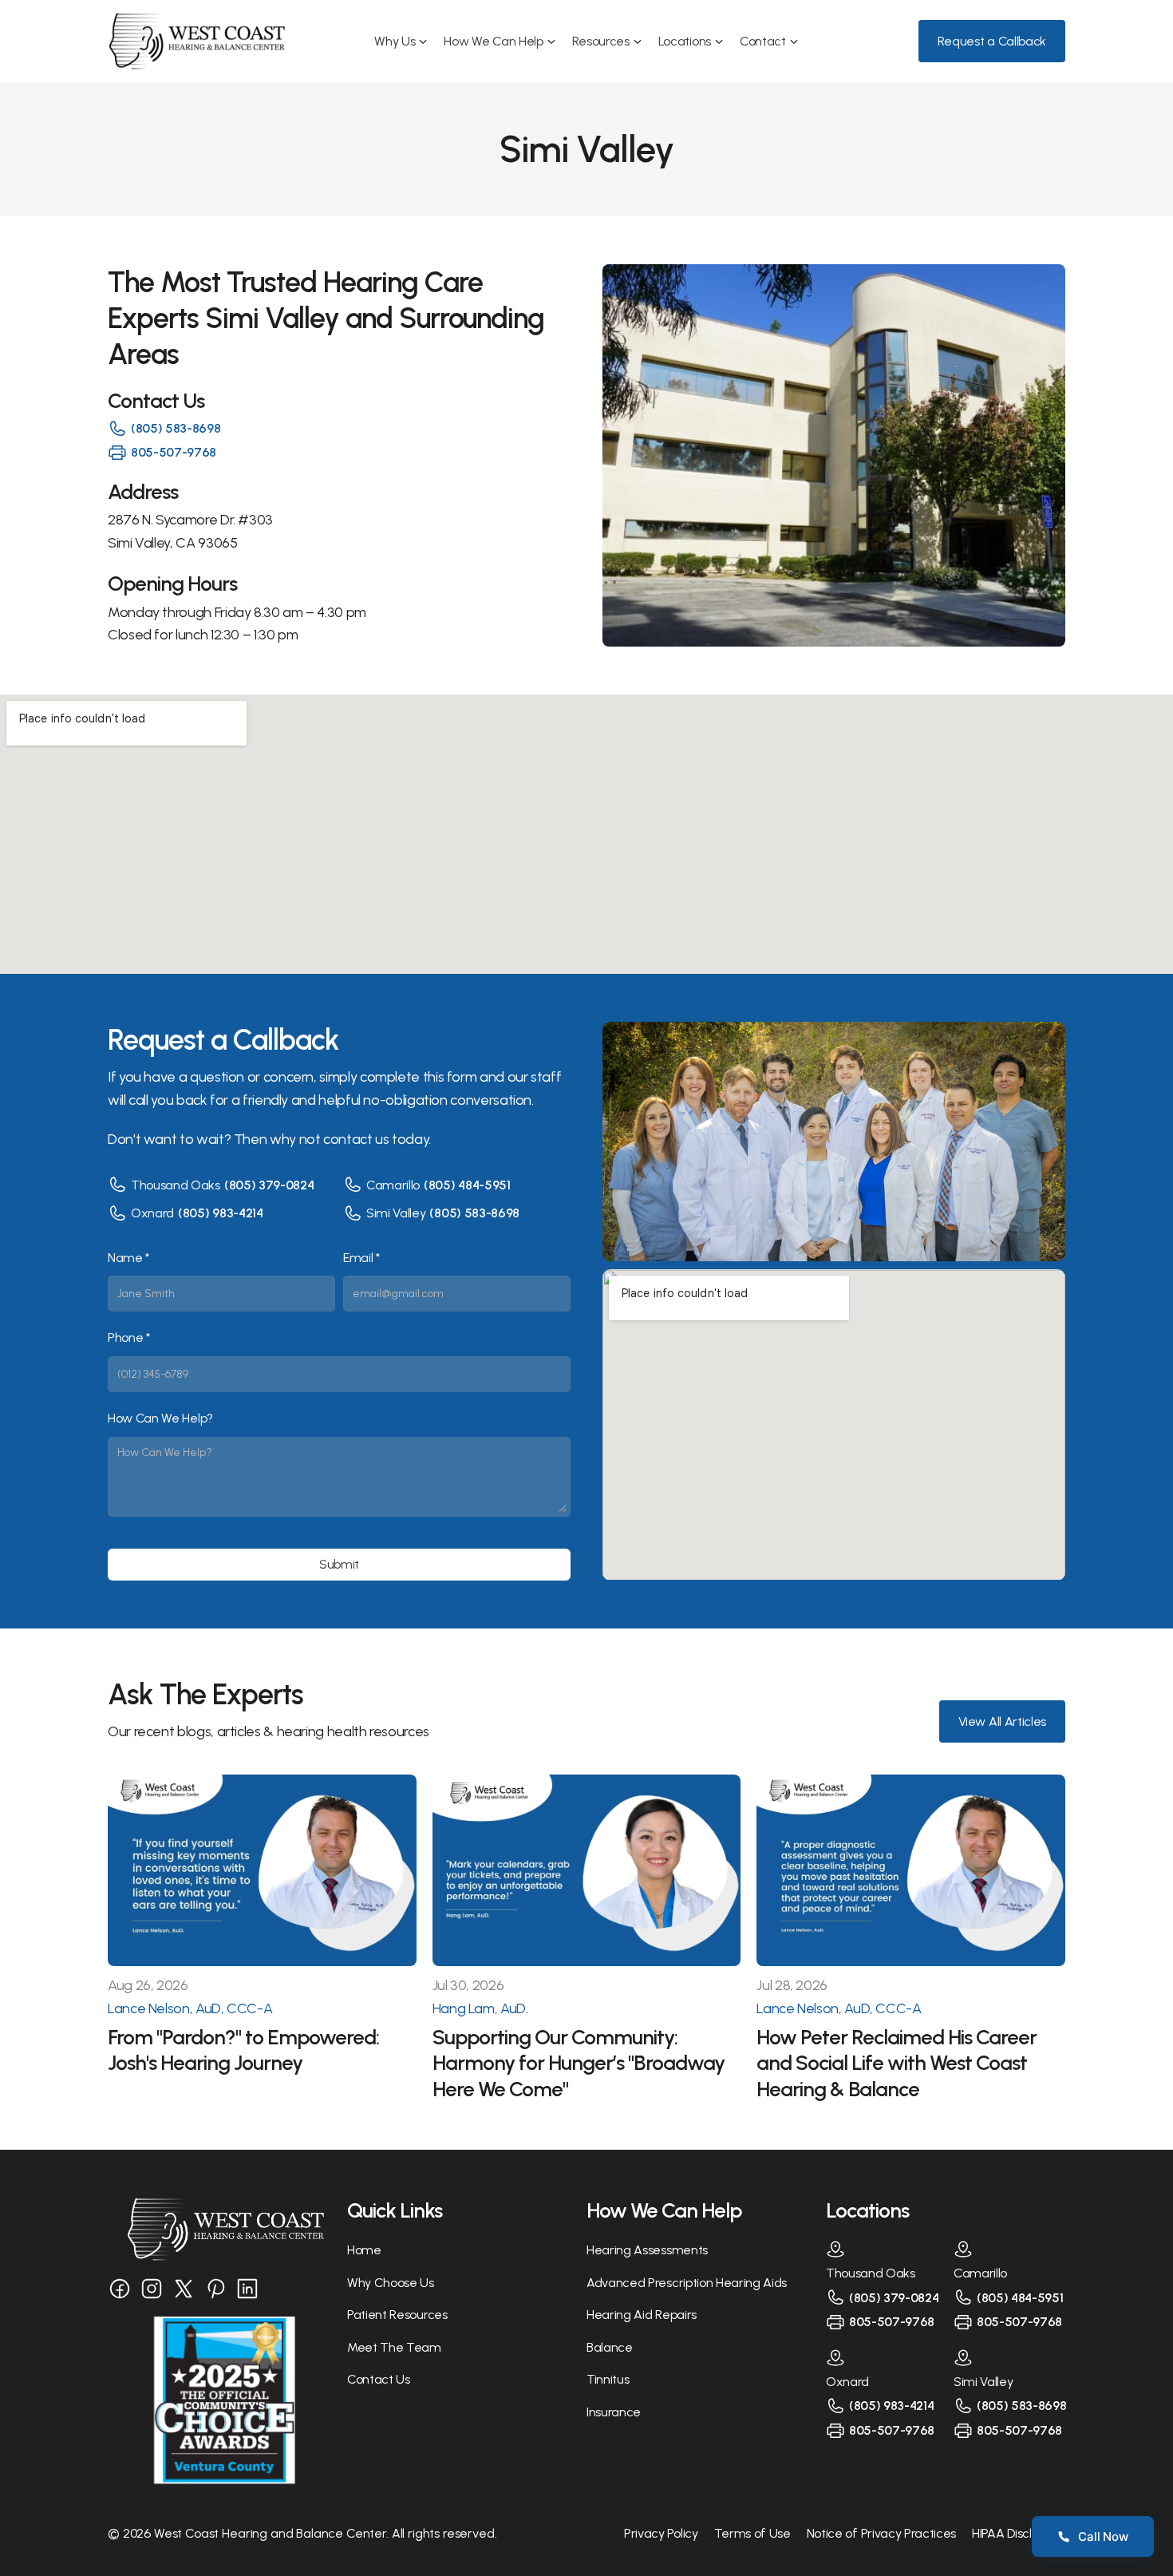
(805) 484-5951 (467, 1185)
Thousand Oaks (176, 1185)
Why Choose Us (391, 2283)
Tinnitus (608, 2379)
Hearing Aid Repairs (642, 2315)
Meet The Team (394, 2347)
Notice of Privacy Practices (881, 2533)
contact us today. (377, 1139)
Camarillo (393, 1185)
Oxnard (152, 1213)
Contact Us (379, 2379)
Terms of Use (752, 2533)
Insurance (614, 2412)
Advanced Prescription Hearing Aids (687, 2283)
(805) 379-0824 (269, 1185)
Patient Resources (397, 2315)
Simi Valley (396, 1213)
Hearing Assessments (647, 2250)
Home (364, 2250)
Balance (610, 2347)
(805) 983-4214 (221, 1213)
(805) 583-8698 (176, 428)
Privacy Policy (661, 2533)
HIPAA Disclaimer (1019, 2533)
